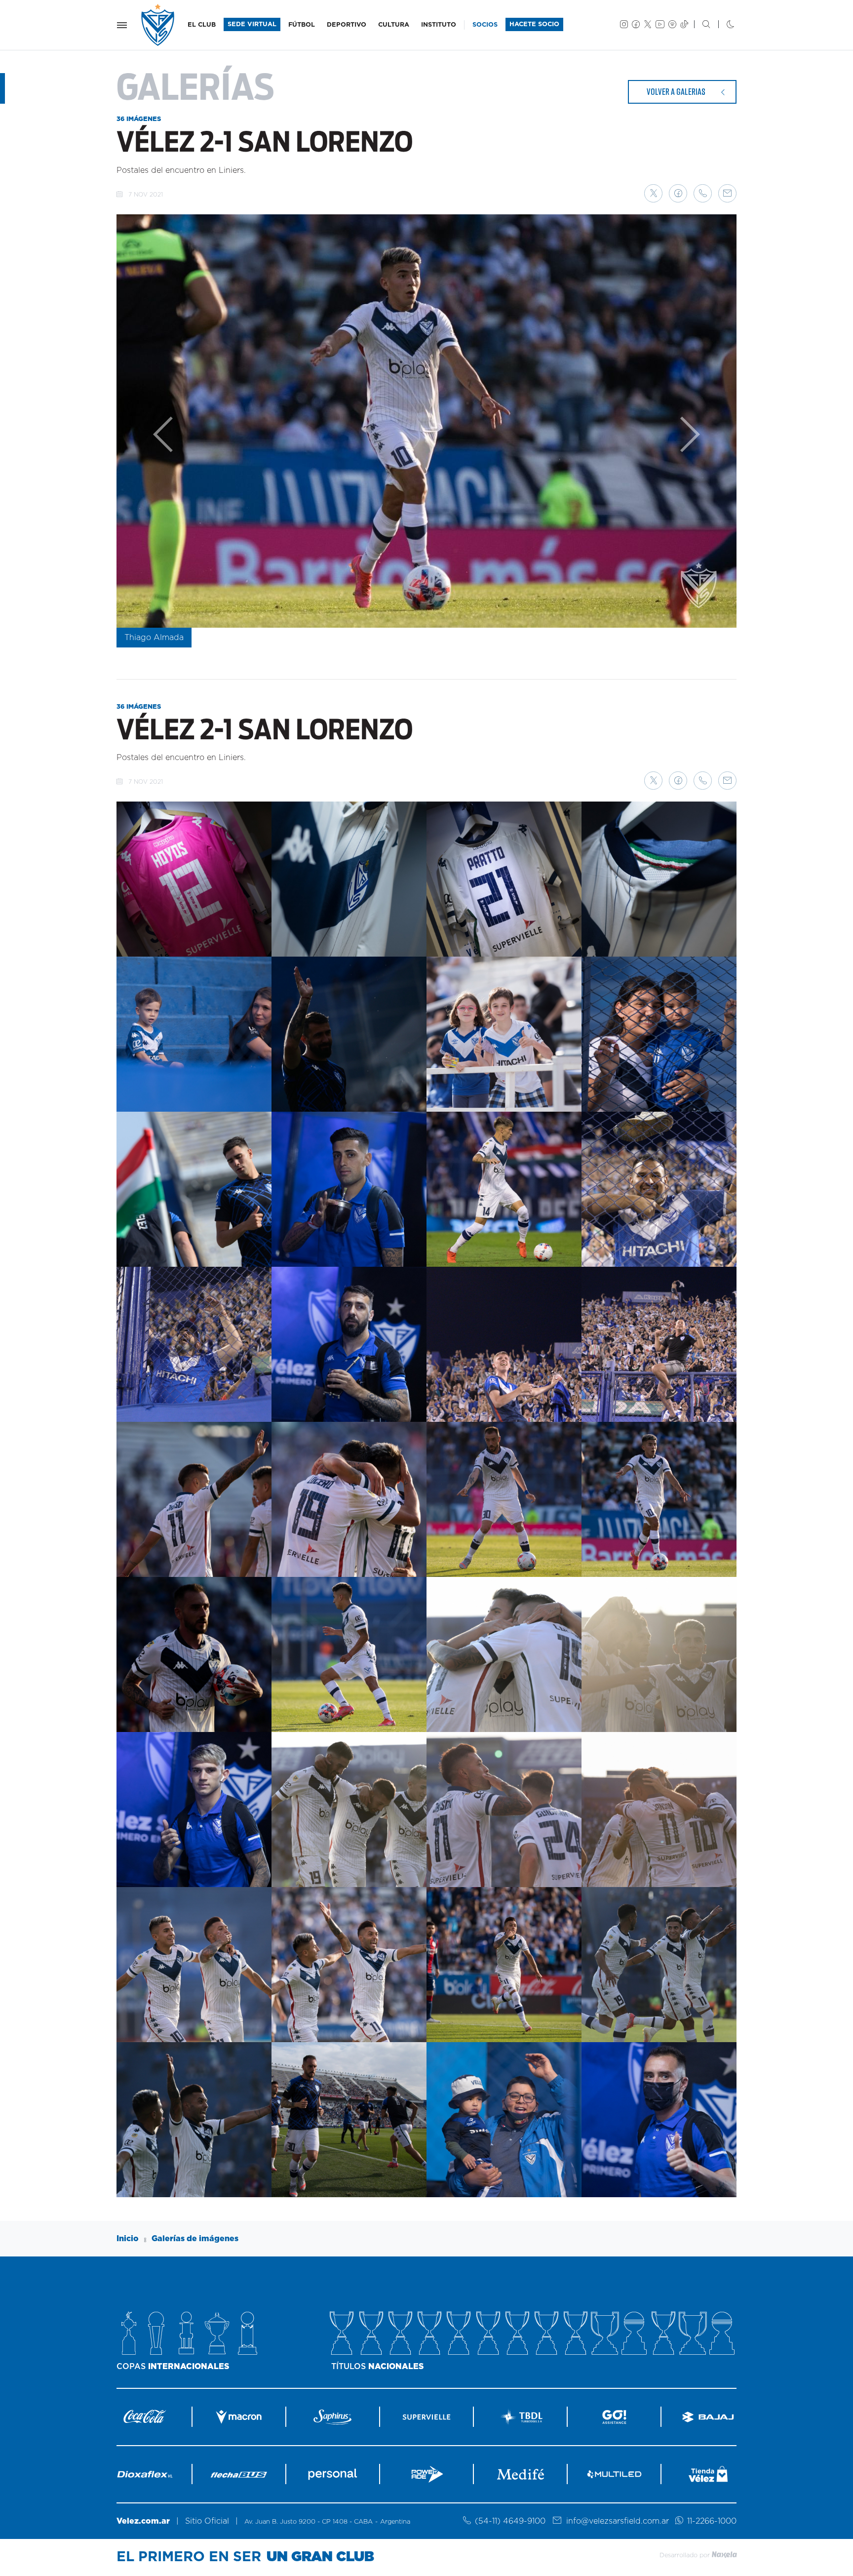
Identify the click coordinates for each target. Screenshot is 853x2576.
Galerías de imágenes (195, 2239)
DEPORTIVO (347, 25)
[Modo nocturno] (722, 25)
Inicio (128, 2239)
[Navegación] (122, 25)
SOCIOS (485, 25)
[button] (653, 193)
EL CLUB (202, 25)
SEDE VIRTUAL (252, 24)
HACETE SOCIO (534, 24)
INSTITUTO (439, 25)
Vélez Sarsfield (158, 25)
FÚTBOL (302, 25)
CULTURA (394, 25)
